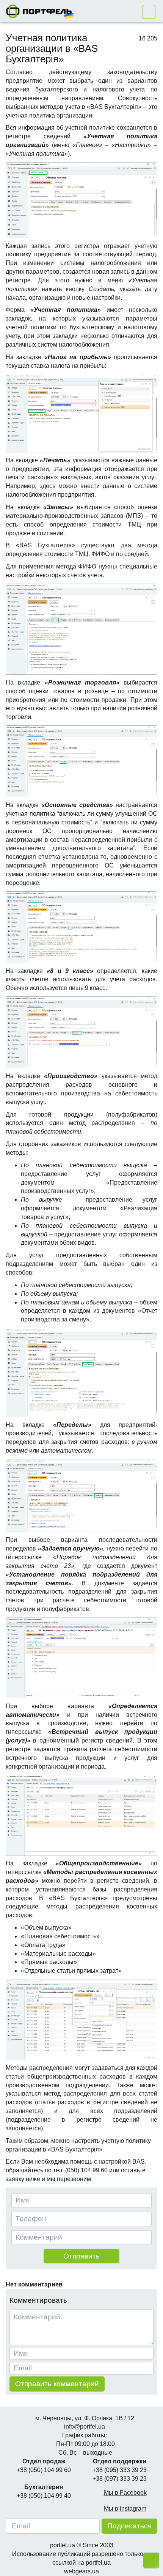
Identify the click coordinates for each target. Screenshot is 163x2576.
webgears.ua (81, 2571)
